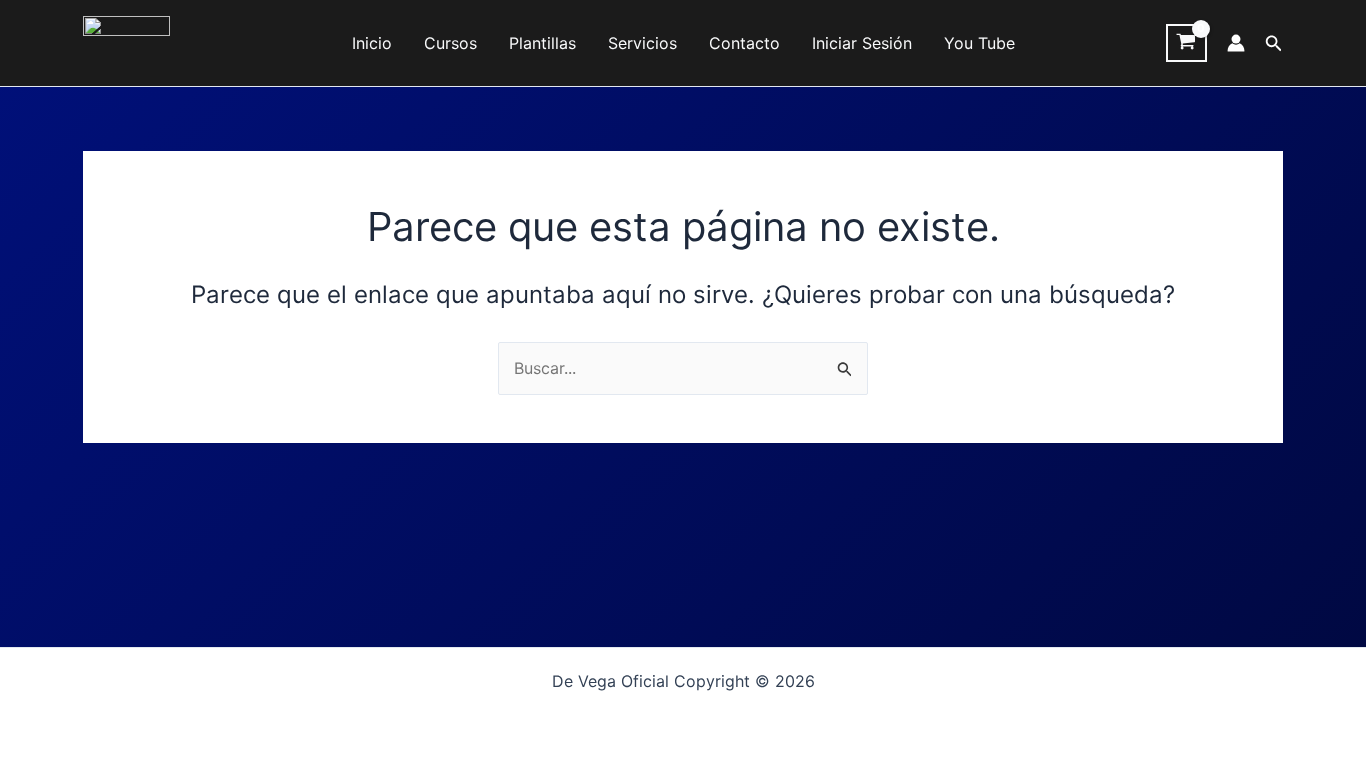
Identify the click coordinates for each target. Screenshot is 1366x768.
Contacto (744, 43)
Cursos (450, 43)
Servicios (642, 43)
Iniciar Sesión (862, 43)
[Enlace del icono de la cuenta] (1236, 43)
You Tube (979, 43)
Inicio (372, 43)
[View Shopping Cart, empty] (1186, 43)
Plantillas (542, 43)
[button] (1274, 43)
